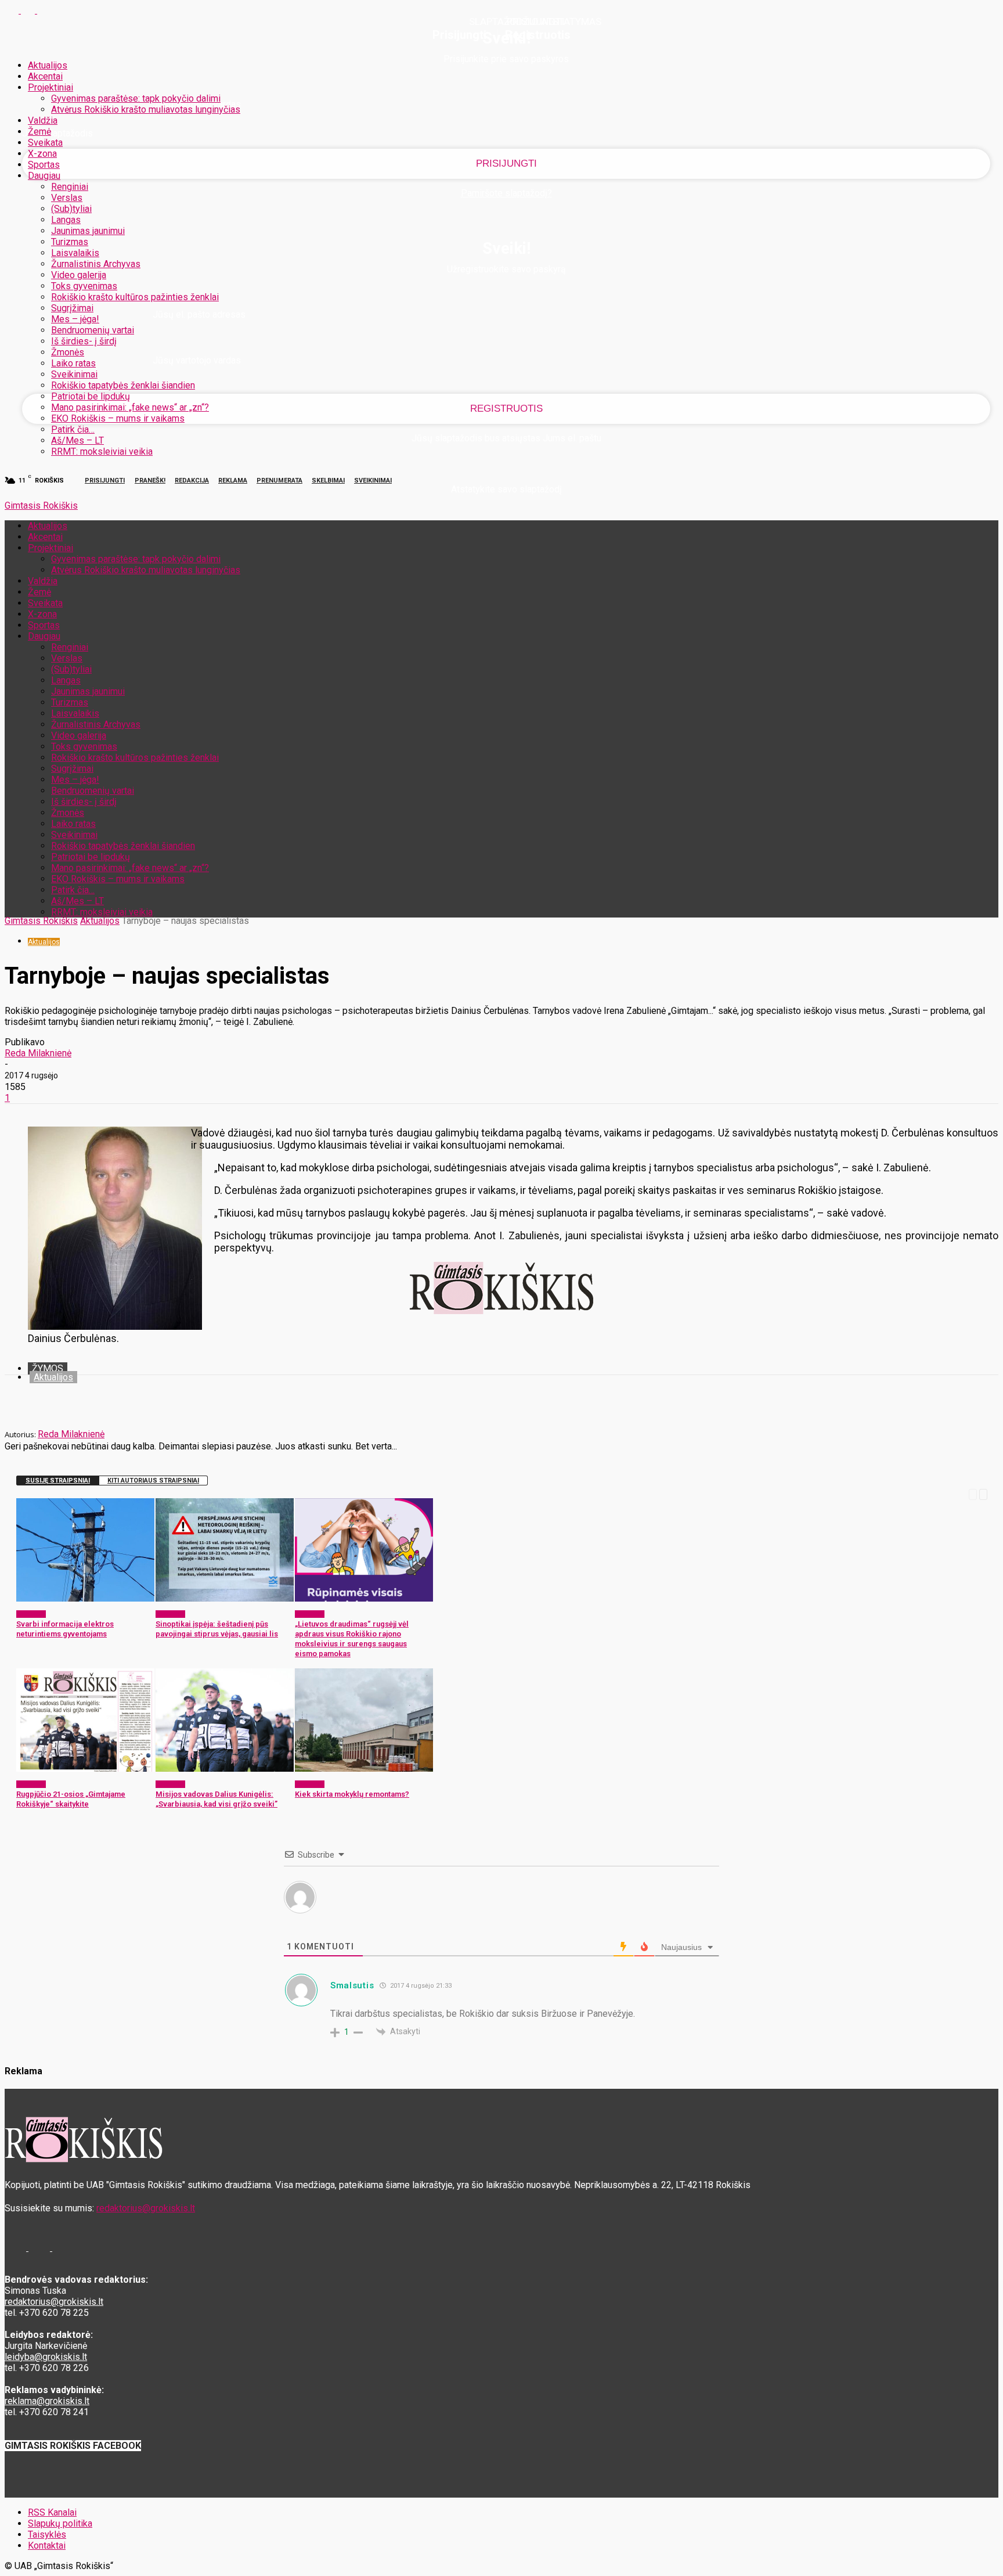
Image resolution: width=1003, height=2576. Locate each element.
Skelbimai (328, 481)
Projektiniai (50, 87)
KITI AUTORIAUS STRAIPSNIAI (153, 1481)
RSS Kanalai (52, 2512)
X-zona (42, 154)
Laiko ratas (73, 363)
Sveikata (45, 143)
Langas (66, 220)
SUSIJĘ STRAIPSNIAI (58, 1481)
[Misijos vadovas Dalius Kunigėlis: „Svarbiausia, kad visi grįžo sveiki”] (225, 1769)
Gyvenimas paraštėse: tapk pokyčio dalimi (136, 98)
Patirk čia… (73, 429)
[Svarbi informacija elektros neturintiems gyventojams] (85, 1598)
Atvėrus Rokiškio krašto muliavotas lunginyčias (146, 109)
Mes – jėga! (75, 319)
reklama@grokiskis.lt (47, 2401)
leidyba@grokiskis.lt (46, 2357)
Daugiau (44, 176)
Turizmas (70, 242)
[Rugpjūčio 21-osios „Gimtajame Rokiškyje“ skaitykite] (85, 1769)
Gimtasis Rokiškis (41, 921)
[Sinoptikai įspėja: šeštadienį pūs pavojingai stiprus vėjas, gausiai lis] (225, 1598)
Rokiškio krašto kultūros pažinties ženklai (135, 297)
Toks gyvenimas (84, 286)
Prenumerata (279, 481)
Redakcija (192, 481)
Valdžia (43, 120)
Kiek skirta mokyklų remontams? (352, 1794)
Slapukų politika (60, 2523)
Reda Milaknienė (38, 1053)
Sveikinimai (74, 374)
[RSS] (29, 10)
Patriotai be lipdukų (91, 396)
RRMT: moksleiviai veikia (102, 451)
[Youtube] (44, 10)
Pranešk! (150, 481)
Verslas (67, 198)
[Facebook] (13, 10)
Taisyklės (47, 2534)
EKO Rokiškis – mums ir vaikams (118, 418)
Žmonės (68, 352)
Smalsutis (352, 1985)
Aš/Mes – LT (77, 440)
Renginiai (70, 187)
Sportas (44, 165)
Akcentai (45, 76)
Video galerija (79, 275)
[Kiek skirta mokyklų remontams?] (364, 1769)
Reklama (233, 481)
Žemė (39, 132)
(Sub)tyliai (71, 209)
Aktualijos (48, 65)
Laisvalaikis (75, 253)
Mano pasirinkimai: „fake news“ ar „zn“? (130, 407)
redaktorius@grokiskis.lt (146, 2208)
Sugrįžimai (72, 308)
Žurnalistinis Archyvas (96, 264)
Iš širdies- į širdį (84, 341)
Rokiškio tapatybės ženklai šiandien (123, 385)
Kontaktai (47, 2546)
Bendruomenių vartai (93, 330)
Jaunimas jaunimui (88, 231)
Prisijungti (105, 481)
